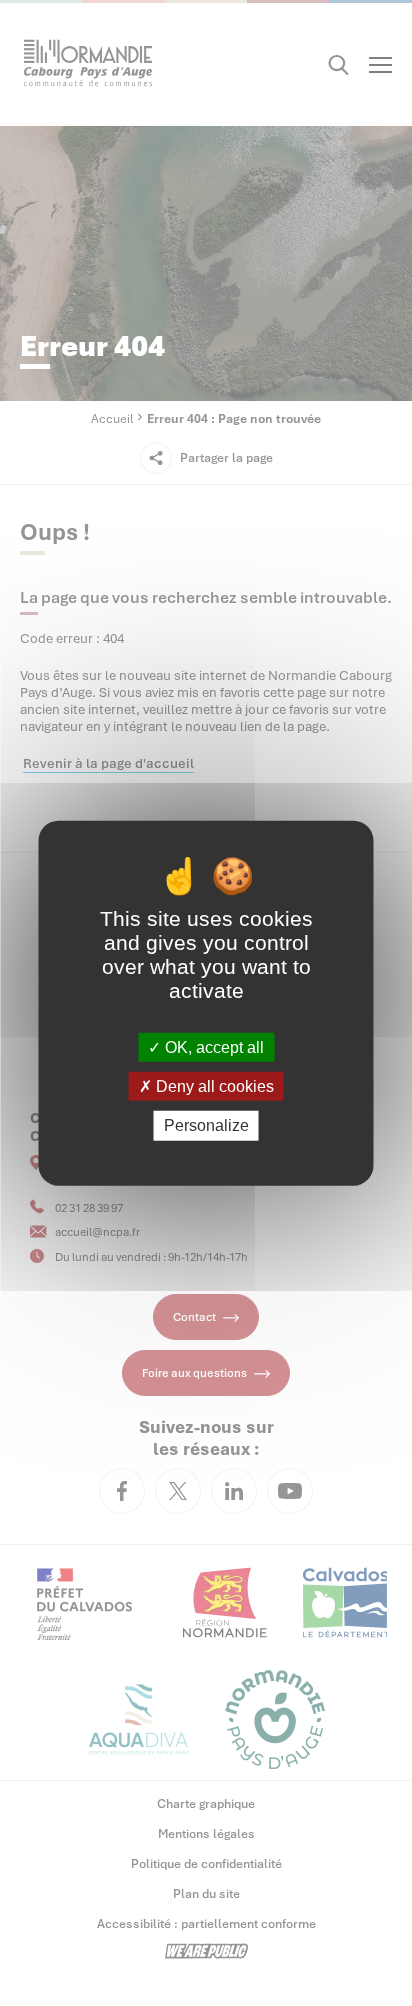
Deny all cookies (213, 1086)
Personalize (206, 1125)
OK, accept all (212, 1047)
